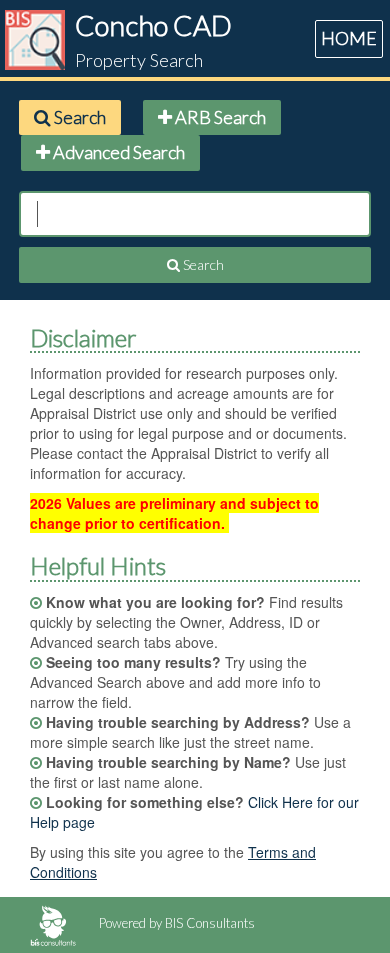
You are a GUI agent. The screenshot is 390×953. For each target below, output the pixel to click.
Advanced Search (117, 152)
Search (78, 117)
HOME (349, 38)
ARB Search (219, 117)
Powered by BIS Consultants (175, 923)
